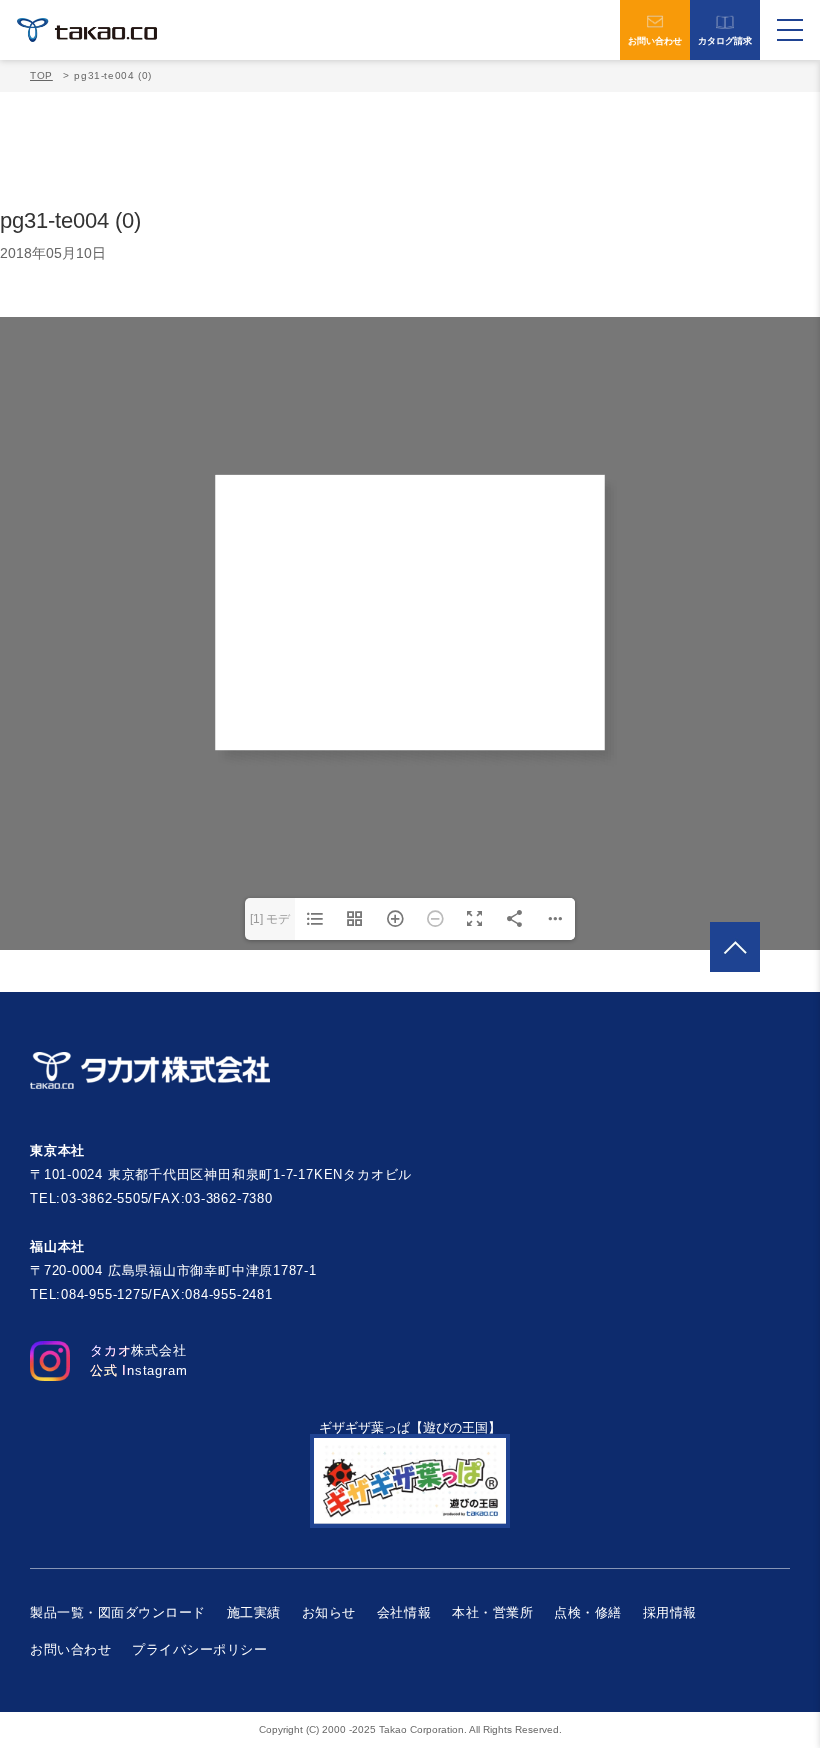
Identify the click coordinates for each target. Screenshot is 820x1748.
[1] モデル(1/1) (270, 926)
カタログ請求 (725, 41)
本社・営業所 (492, 1612)
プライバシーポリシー (199, 1649)
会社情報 (404, 1612)
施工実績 (254, 1612)
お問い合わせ (655, 41)
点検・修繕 (588, 1612)
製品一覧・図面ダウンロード (118, 1612)
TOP (41, 75)
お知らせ (329, 1612)
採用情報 (670, 1612)
